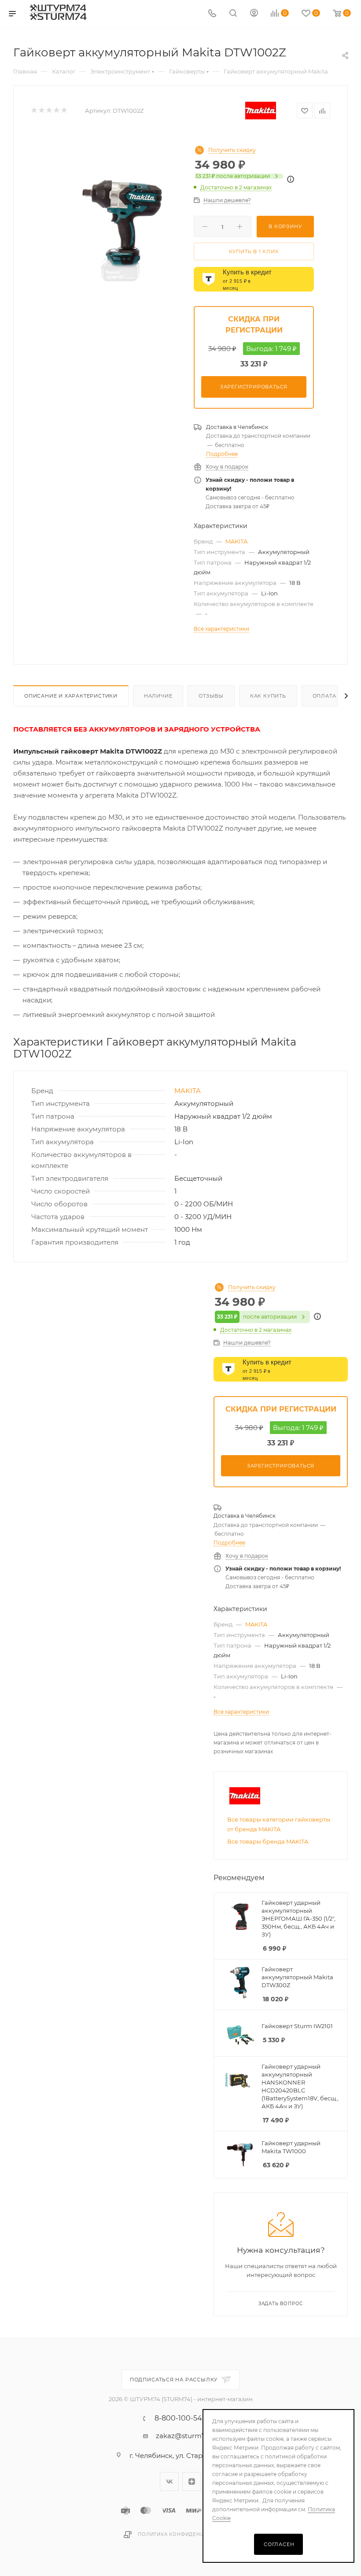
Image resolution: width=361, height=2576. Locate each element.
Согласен (279, 2544)
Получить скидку (232, 150)
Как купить (268, 696)
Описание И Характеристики (71, 696)
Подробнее (222, 454)
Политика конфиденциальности (188, 2534)
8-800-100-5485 (182, 2418)
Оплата (324, 696)
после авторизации (232, 176)
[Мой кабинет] (254, 14)
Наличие (158, 696)
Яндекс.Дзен (192, 2482)
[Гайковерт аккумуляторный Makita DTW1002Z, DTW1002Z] (120, 231)
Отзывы (211, 696)
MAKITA (236, 541)
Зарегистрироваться (254, 387)
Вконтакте (169, 2482)
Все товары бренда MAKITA (268, 1841)
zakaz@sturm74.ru (187, 2436)
